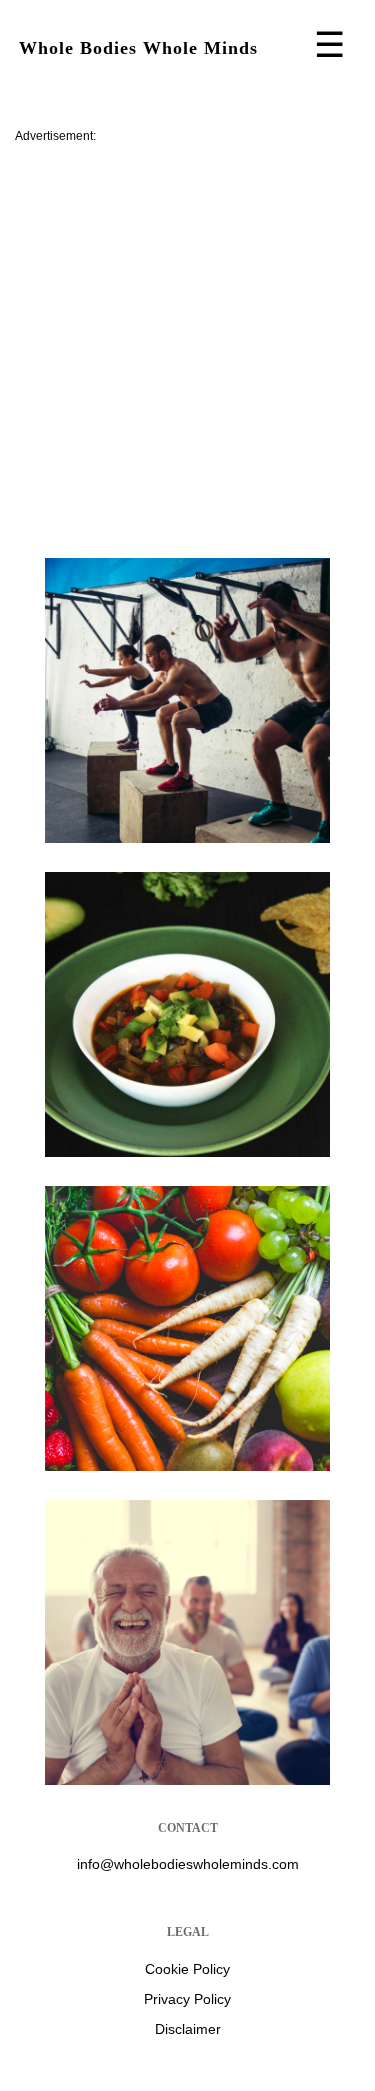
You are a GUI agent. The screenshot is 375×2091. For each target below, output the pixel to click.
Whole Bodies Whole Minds (138, 48)
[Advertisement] (187, 342)
